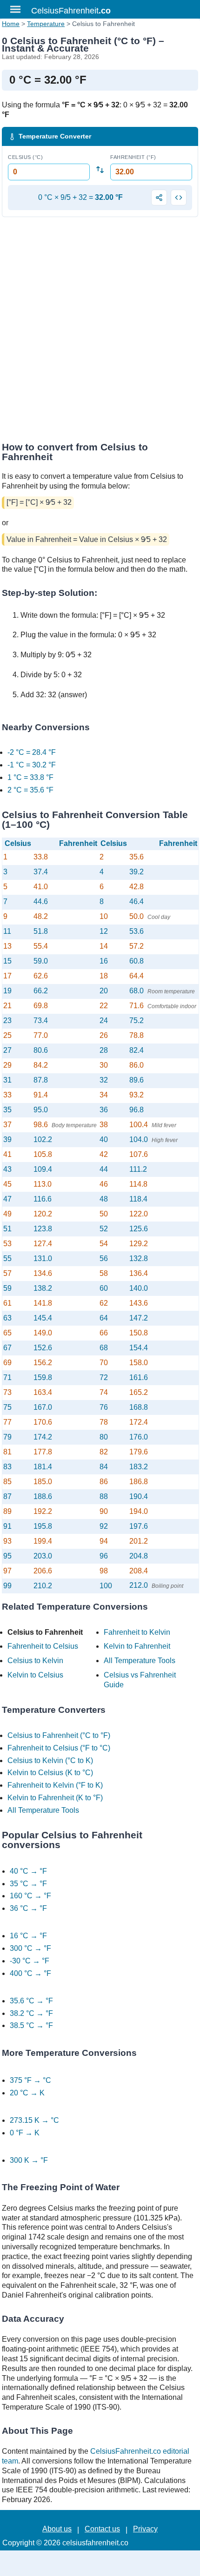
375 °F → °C (30, 2080)
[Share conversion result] (159, 198)
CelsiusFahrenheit (71, 11)
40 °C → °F (28, 1871)
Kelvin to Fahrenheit (137, 1646)
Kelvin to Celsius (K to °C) (50, 1773)
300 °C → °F (30, 1948)
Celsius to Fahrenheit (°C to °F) (59, 1735)
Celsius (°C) (25, 157)
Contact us (102, 2529)
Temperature (46, 24)
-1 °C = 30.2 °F (32, 765)
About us (57, 2529)
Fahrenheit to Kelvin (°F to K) (55, 1785)
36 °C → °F (28, 1908)
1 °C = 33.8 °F (30, 777)
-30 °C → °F (30, 1961)
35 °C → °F (28, 1884)
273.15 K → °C (34, 2120)
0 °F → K (25, 2133)
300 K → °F (29, 2160)
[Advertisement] (100, 332)
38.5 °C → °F (31, 2025)
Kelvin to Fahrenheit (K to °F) (55, 1798)
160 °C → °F (30, 1896)
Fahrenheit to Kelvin (137, 1632)
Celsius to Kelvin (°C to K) (50, 1760)
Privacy (145, 2529)
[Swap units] (100, 170)
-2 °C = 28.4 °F (32, 752)
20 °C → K (27, 2093)
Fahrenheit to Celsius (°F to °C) (59, 1748)
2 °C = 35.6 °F (30, 790)
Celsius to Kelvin (35, 1661)
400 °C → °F (30, 1973)
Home (11, 24)
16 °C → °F (28, 1936)
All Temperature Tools (140, 1661)
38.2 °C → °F (31, 2013)
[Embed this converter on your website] (179, 198)
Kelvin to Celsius (35, 1675)
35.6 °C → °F (31, 2001)
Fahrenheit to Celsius (43, 1646)
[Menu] (15, 9)
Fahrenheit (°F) (133, 157)
